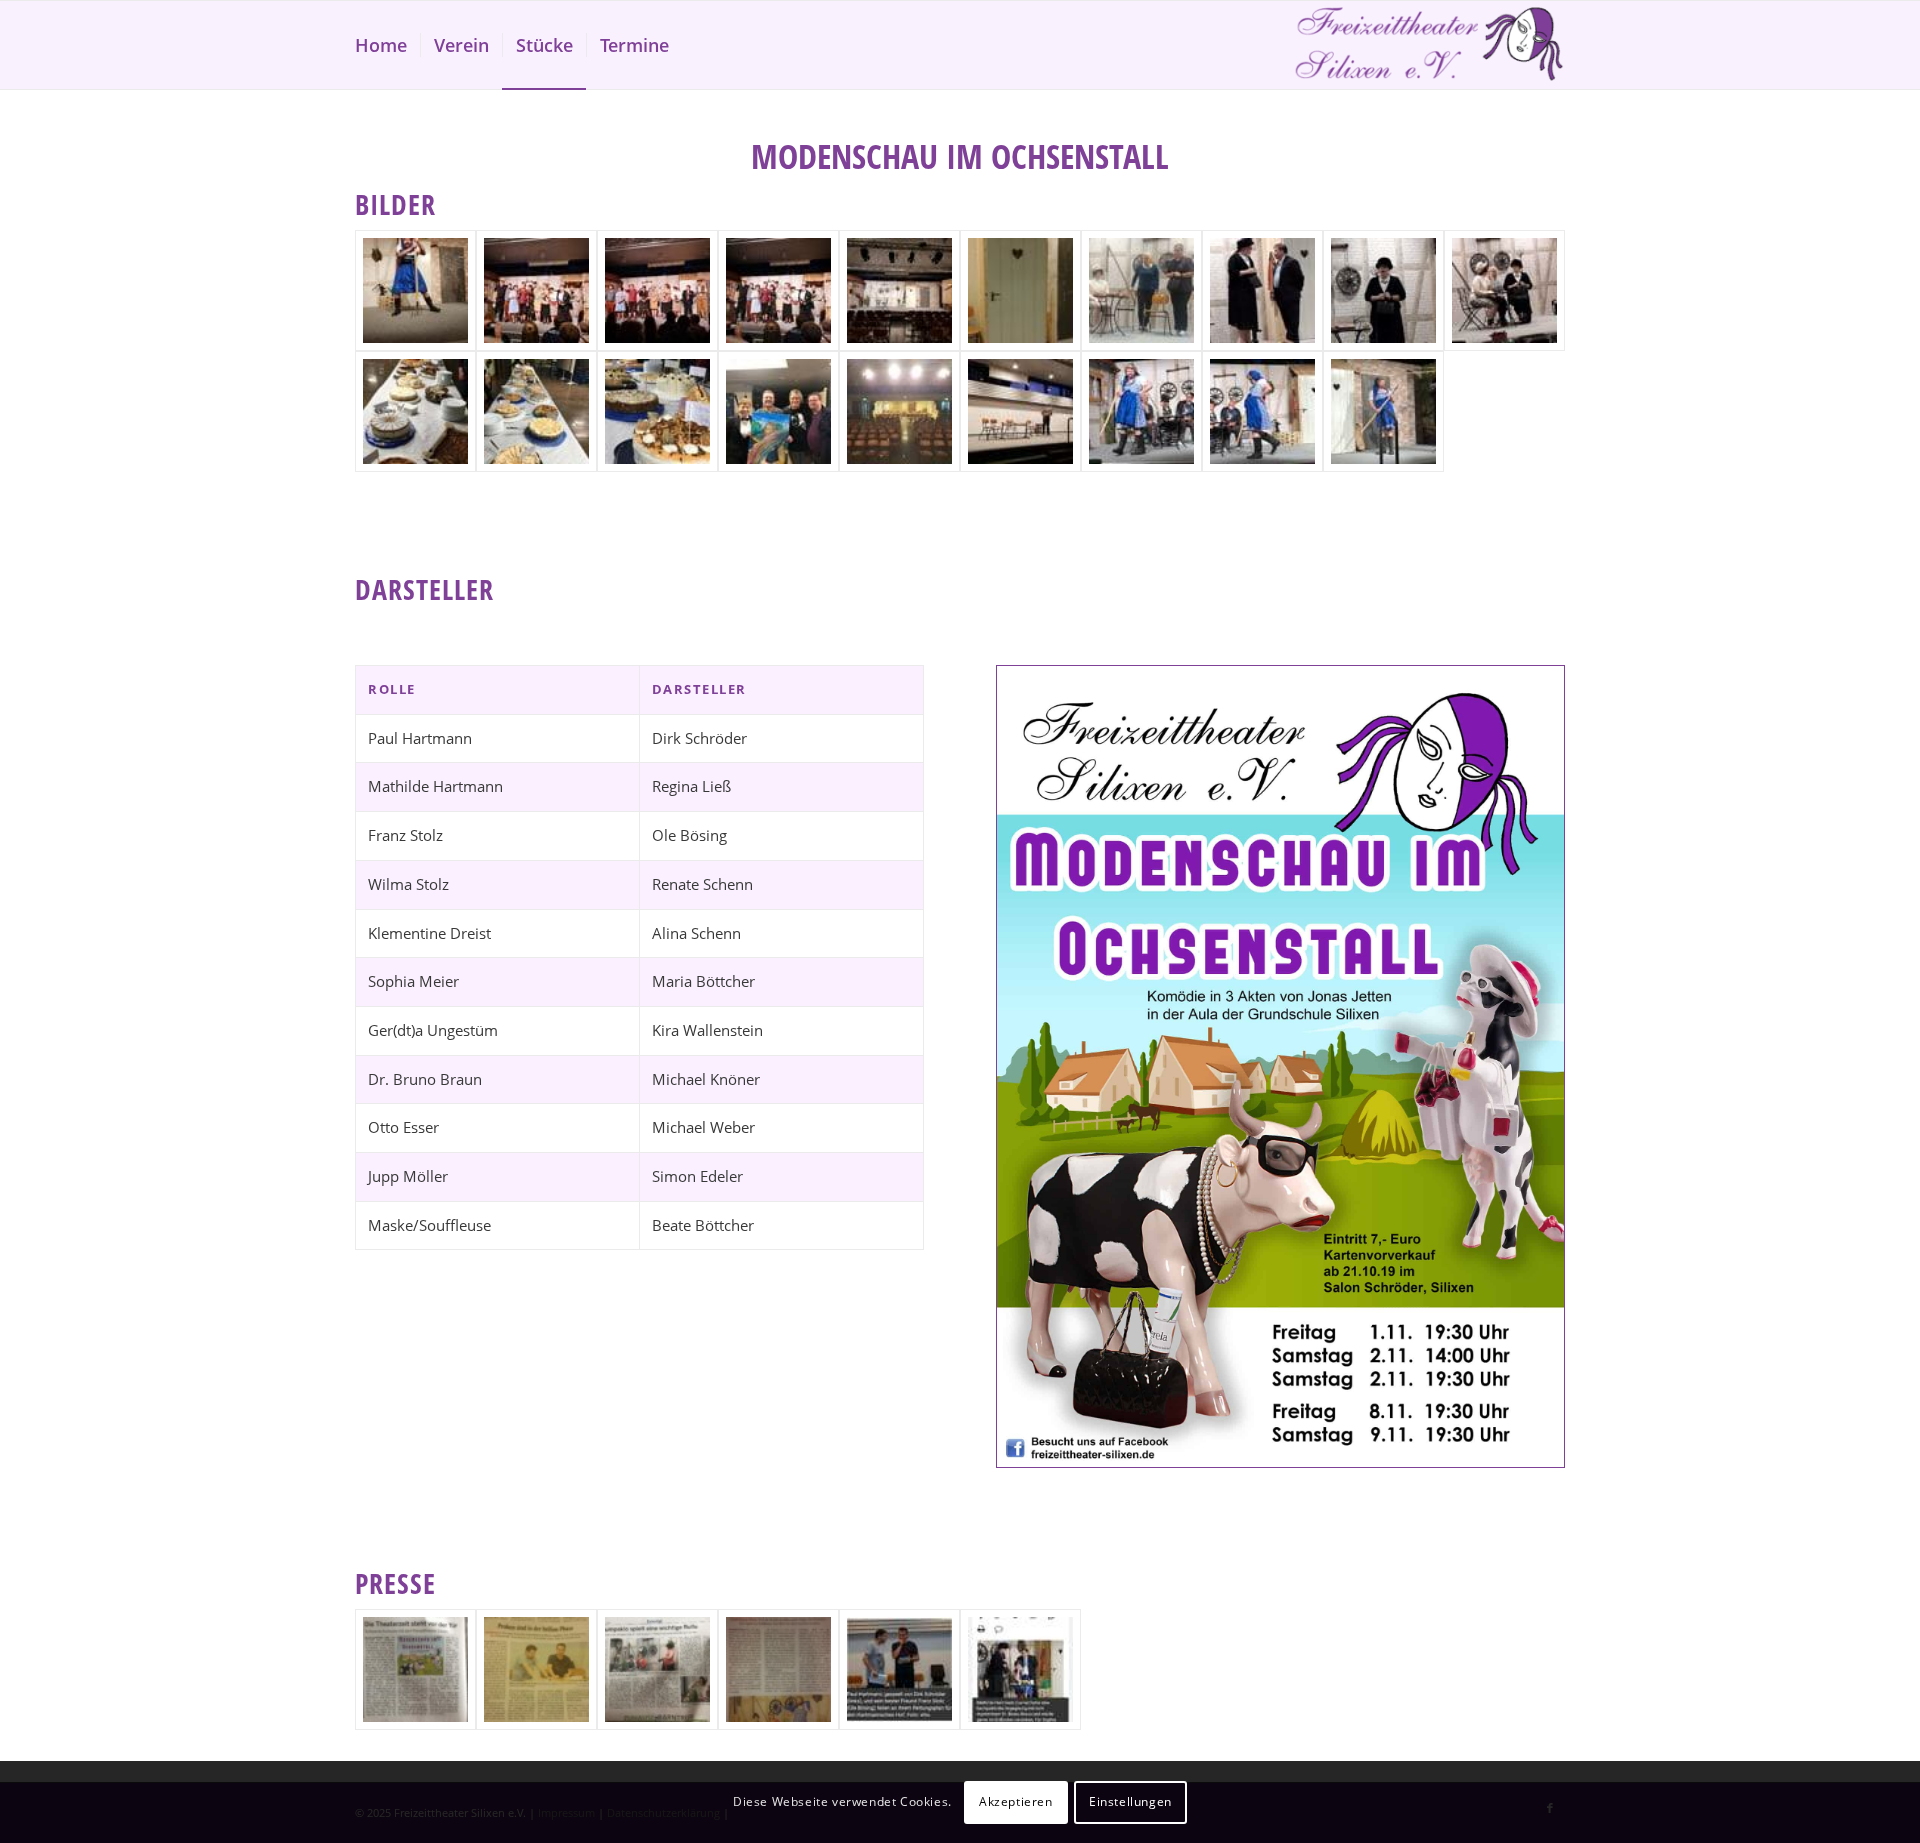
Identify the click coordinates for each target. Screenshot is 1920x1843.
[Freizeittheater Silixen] (1429, 45)
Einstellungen (1130, 1801)
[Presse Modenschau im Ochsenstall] (415, 1669)
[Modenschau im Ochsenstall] (415, 290)
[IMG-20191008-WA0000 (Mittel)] (1020, 290)
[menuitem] (381, 45)
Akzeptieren (1016, 1801)
